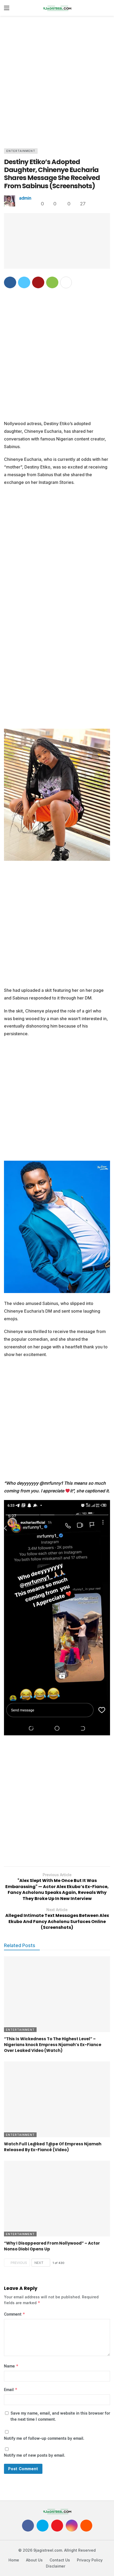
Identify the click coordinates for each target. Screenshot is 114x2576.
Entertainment (21, 151)
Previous (19, 2263)
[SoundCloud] (86, 2526)
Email (11, 2390)
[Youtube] (57, 2526)
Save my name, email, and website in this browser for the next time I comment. (60, 2416)
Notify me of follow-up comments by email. (44, 2438)
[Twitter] (43, 2526)
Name (11, 2366)
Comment (15, 2314)
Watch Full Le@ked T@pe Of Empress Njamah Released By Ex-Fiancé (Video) (53, 2147)
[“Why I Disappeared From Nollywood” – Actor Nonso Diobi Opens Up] (57, 2199)
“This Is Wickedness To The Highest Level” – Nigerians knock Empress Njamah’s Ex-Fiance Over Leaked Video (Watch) (53, 2045)
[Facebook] (28, 2526)
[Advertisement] (57, 81)
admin (25, 198)
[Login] (106, 8)
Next (39, 2263)
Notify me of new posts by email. (35, 2455)
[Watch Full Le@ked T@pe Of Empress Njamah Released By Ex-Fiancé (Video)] (57, 2099)
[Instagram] (72, 2526)
